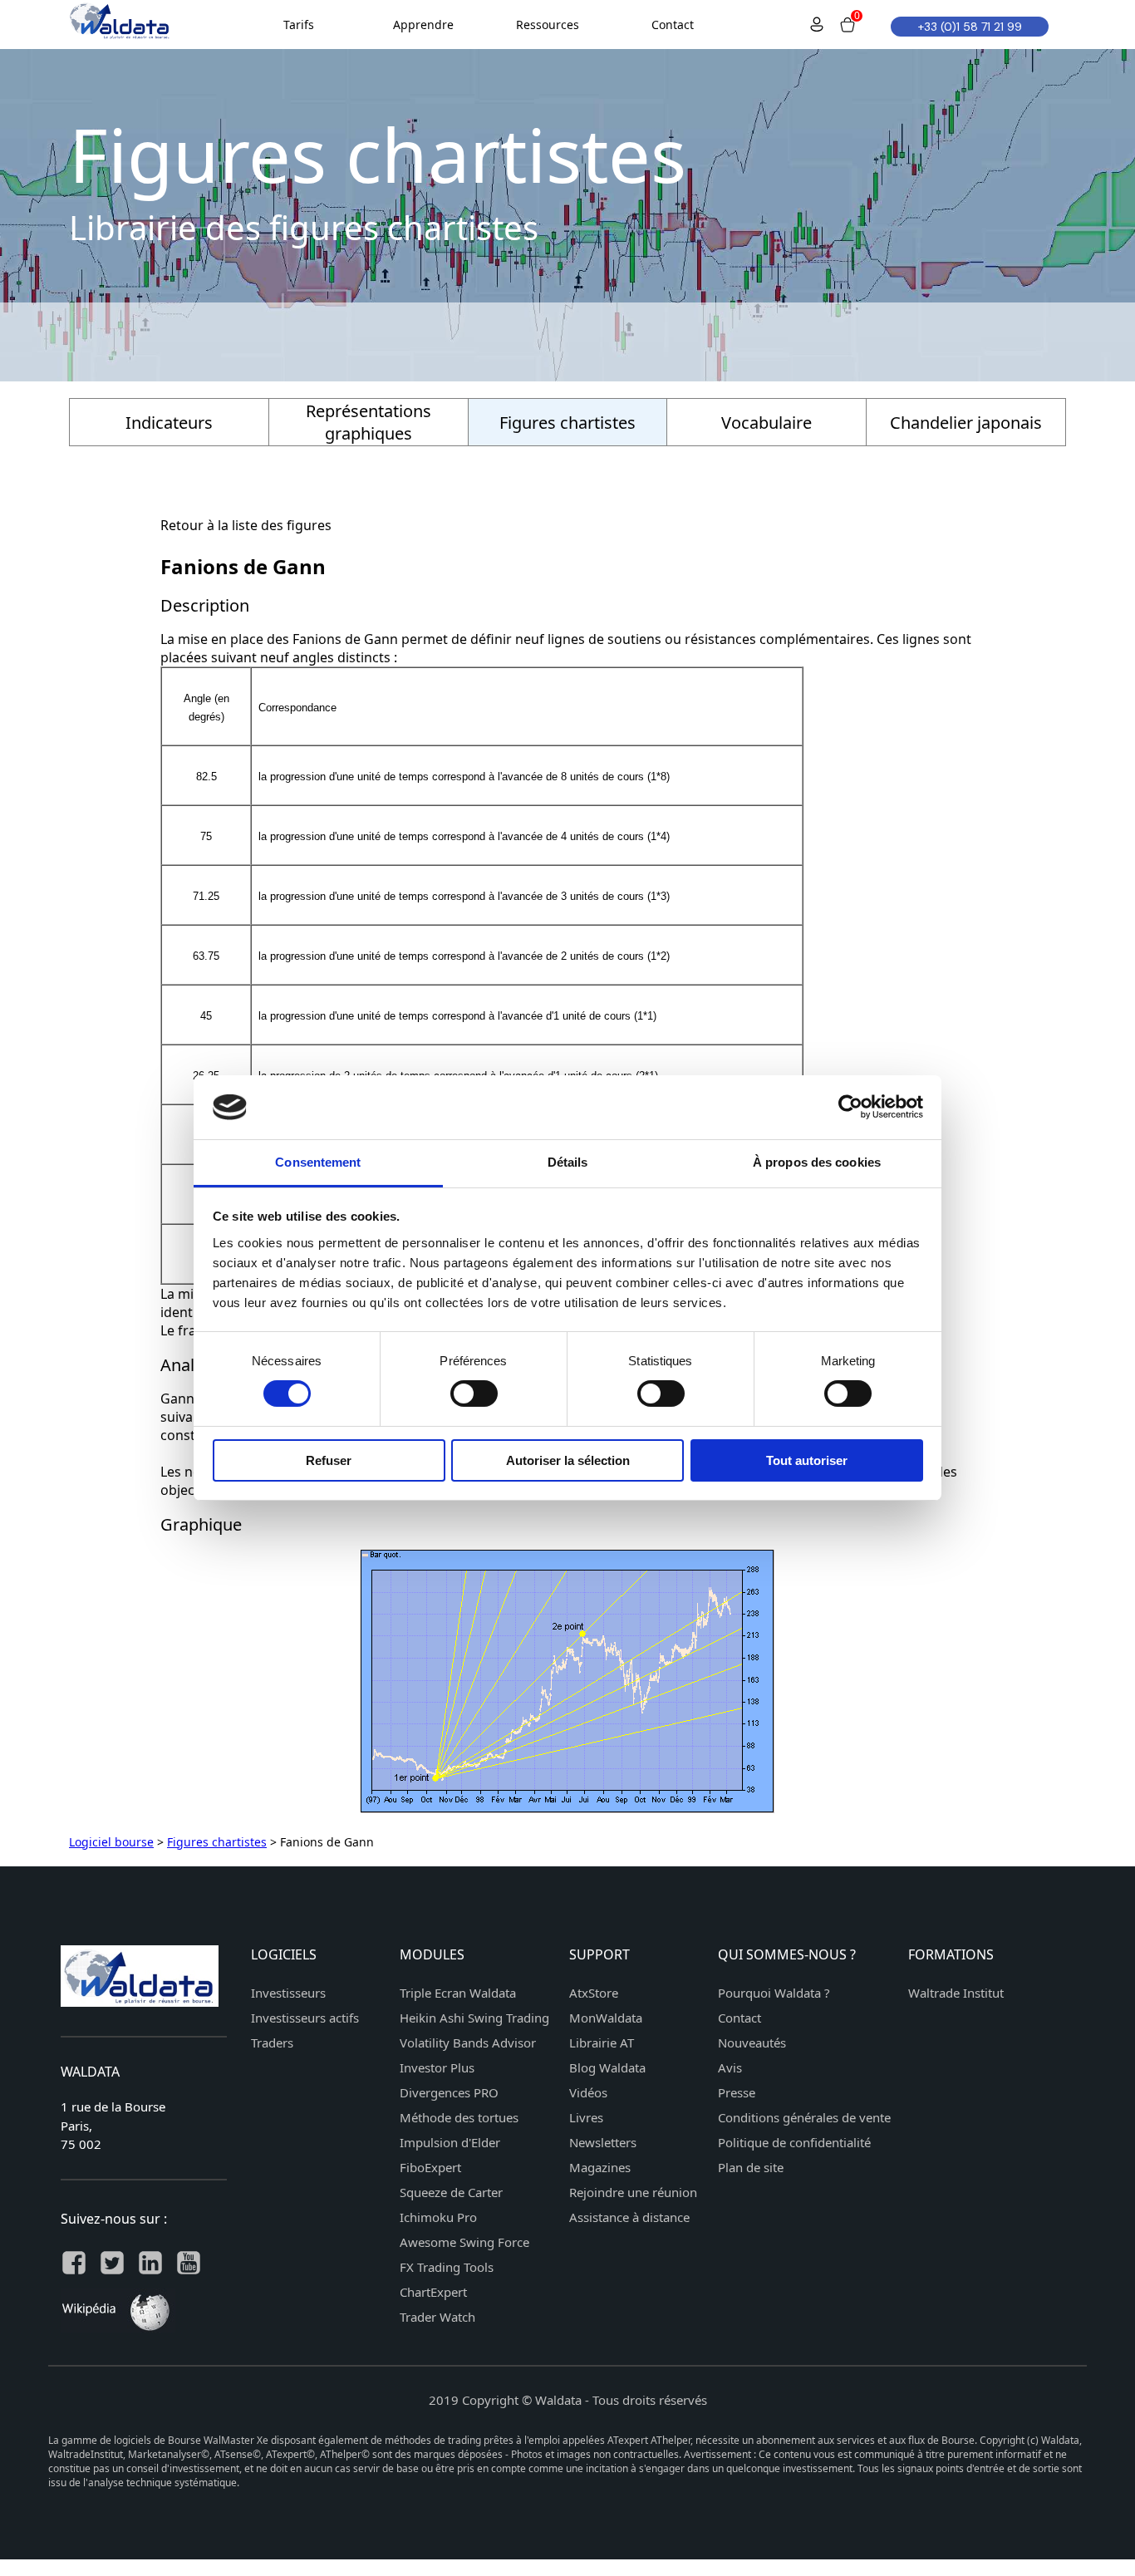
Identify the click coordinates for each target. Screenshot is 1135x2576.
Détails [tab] (568, 1162)
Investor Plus (437, 2067)
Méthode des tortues (459, 2117)
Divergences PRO (449, 2092)
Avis (730, 2067)
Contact (739, 2018)
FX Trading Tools (447, 2267)
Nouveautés (752, 2043)
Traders (272, 2043)
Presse (737, 2092)
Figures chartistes (217, 1842)
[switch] (474, 1394)
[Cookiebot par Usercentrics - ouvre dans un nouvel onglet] (850, 1107)
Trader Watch (437, 2317)
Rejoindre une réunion (633, 2192)
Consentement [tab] (318, 1162)
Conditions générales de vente (804, 2117)
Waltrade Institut (956, 1993)
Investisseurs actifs (305, 2018)
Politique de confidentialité (794, 2142)
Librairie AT (602, 2043)
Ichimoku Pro (438, 2217)
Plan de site (751, 2167)
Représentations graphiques (369, 422)
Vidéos (588, 2092)
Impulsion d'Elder (450, 2142)
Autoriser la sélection (568, 1460)
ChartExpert (433, 2292)
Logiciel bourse (111, 1842)
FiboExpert (430, 2167)
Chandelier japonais (966, 423)
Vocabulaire (766, 423)
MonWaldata (606, 2018)
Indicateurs (169, 423)
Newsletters (603, 2142)
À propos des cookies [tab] (817, 1162)
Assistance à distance (629, 2217)
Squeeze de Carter (451, 2192)
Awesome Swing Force (464, 2242)
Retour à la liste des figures (246, 525)
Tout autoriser (807, 1460)
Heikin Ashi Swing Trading (474, 2018)
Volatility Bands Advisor (468, 2043)
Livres (586, 2117)
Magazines (600, 2167)
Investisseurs (288, 1993)
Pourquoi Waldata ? (774, 1993)
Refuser (329, 1460)
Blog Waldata (607, 2067)
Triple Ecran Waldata (458, 1993)
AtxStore (594, 1993)
